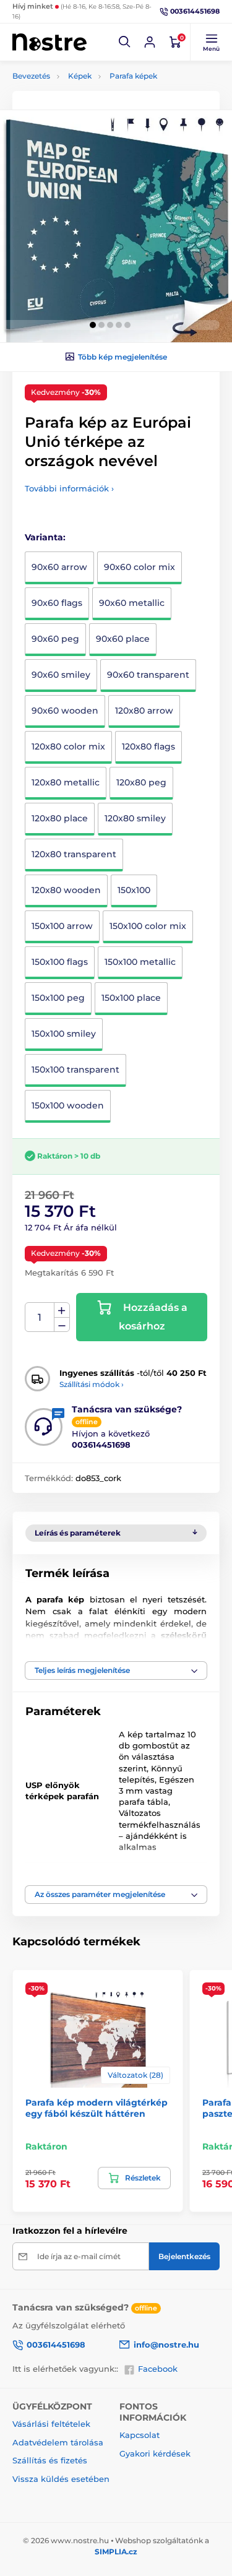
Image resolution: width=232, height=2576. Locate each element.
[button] (125, 42)
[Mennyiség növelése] (62, 1310)
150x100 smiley (64, 1034)
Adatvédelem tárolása (58, 2442)
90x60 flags (57, 603)
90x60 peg (55, 639)
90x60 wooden (65, 711)
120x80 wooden (66, 890)
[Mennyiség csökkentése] (62, 1325)
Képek (80, 76)
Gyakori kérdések (155, 2453)
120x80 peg (141, 782)
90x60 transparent (148, 675)
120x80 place (60, 818)
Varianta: (45, 537)
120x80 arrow (144, 711)
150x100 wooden (68, 1105)
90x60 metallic (132, 603)
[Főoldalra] (49, 42)
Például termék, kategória (94, 110)
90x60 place (123, 639)
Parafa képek (133, 76)
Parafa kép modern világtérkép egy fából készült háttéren (97, 2108)
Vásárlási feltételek (51, 2424)
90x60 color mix (140, 567)
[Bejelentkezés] (150, 42)
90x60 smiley (61, 675)
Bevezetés (31, 76)
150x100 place (131, 998)
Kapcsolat (140, 2435)
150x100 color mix (148, 926)
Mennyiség (40, 1317)
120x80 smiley (135, 818)
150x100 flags (60, 962)
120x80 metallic (66, 782)
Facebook (158, 2369)
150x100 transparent (75, 1070)
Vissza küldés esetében (61, 2479)
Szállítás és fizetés (50, 2460)
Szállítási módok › (92, 1384)
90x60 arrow (59, 567)
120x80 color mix (68, 746)
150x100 (134, 890)
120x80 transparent (74, 854)
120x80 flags (148, 746)
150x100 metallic (140, 962)
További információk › (69, 488)
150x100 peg (58, 998)
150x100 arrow (62, 926)
